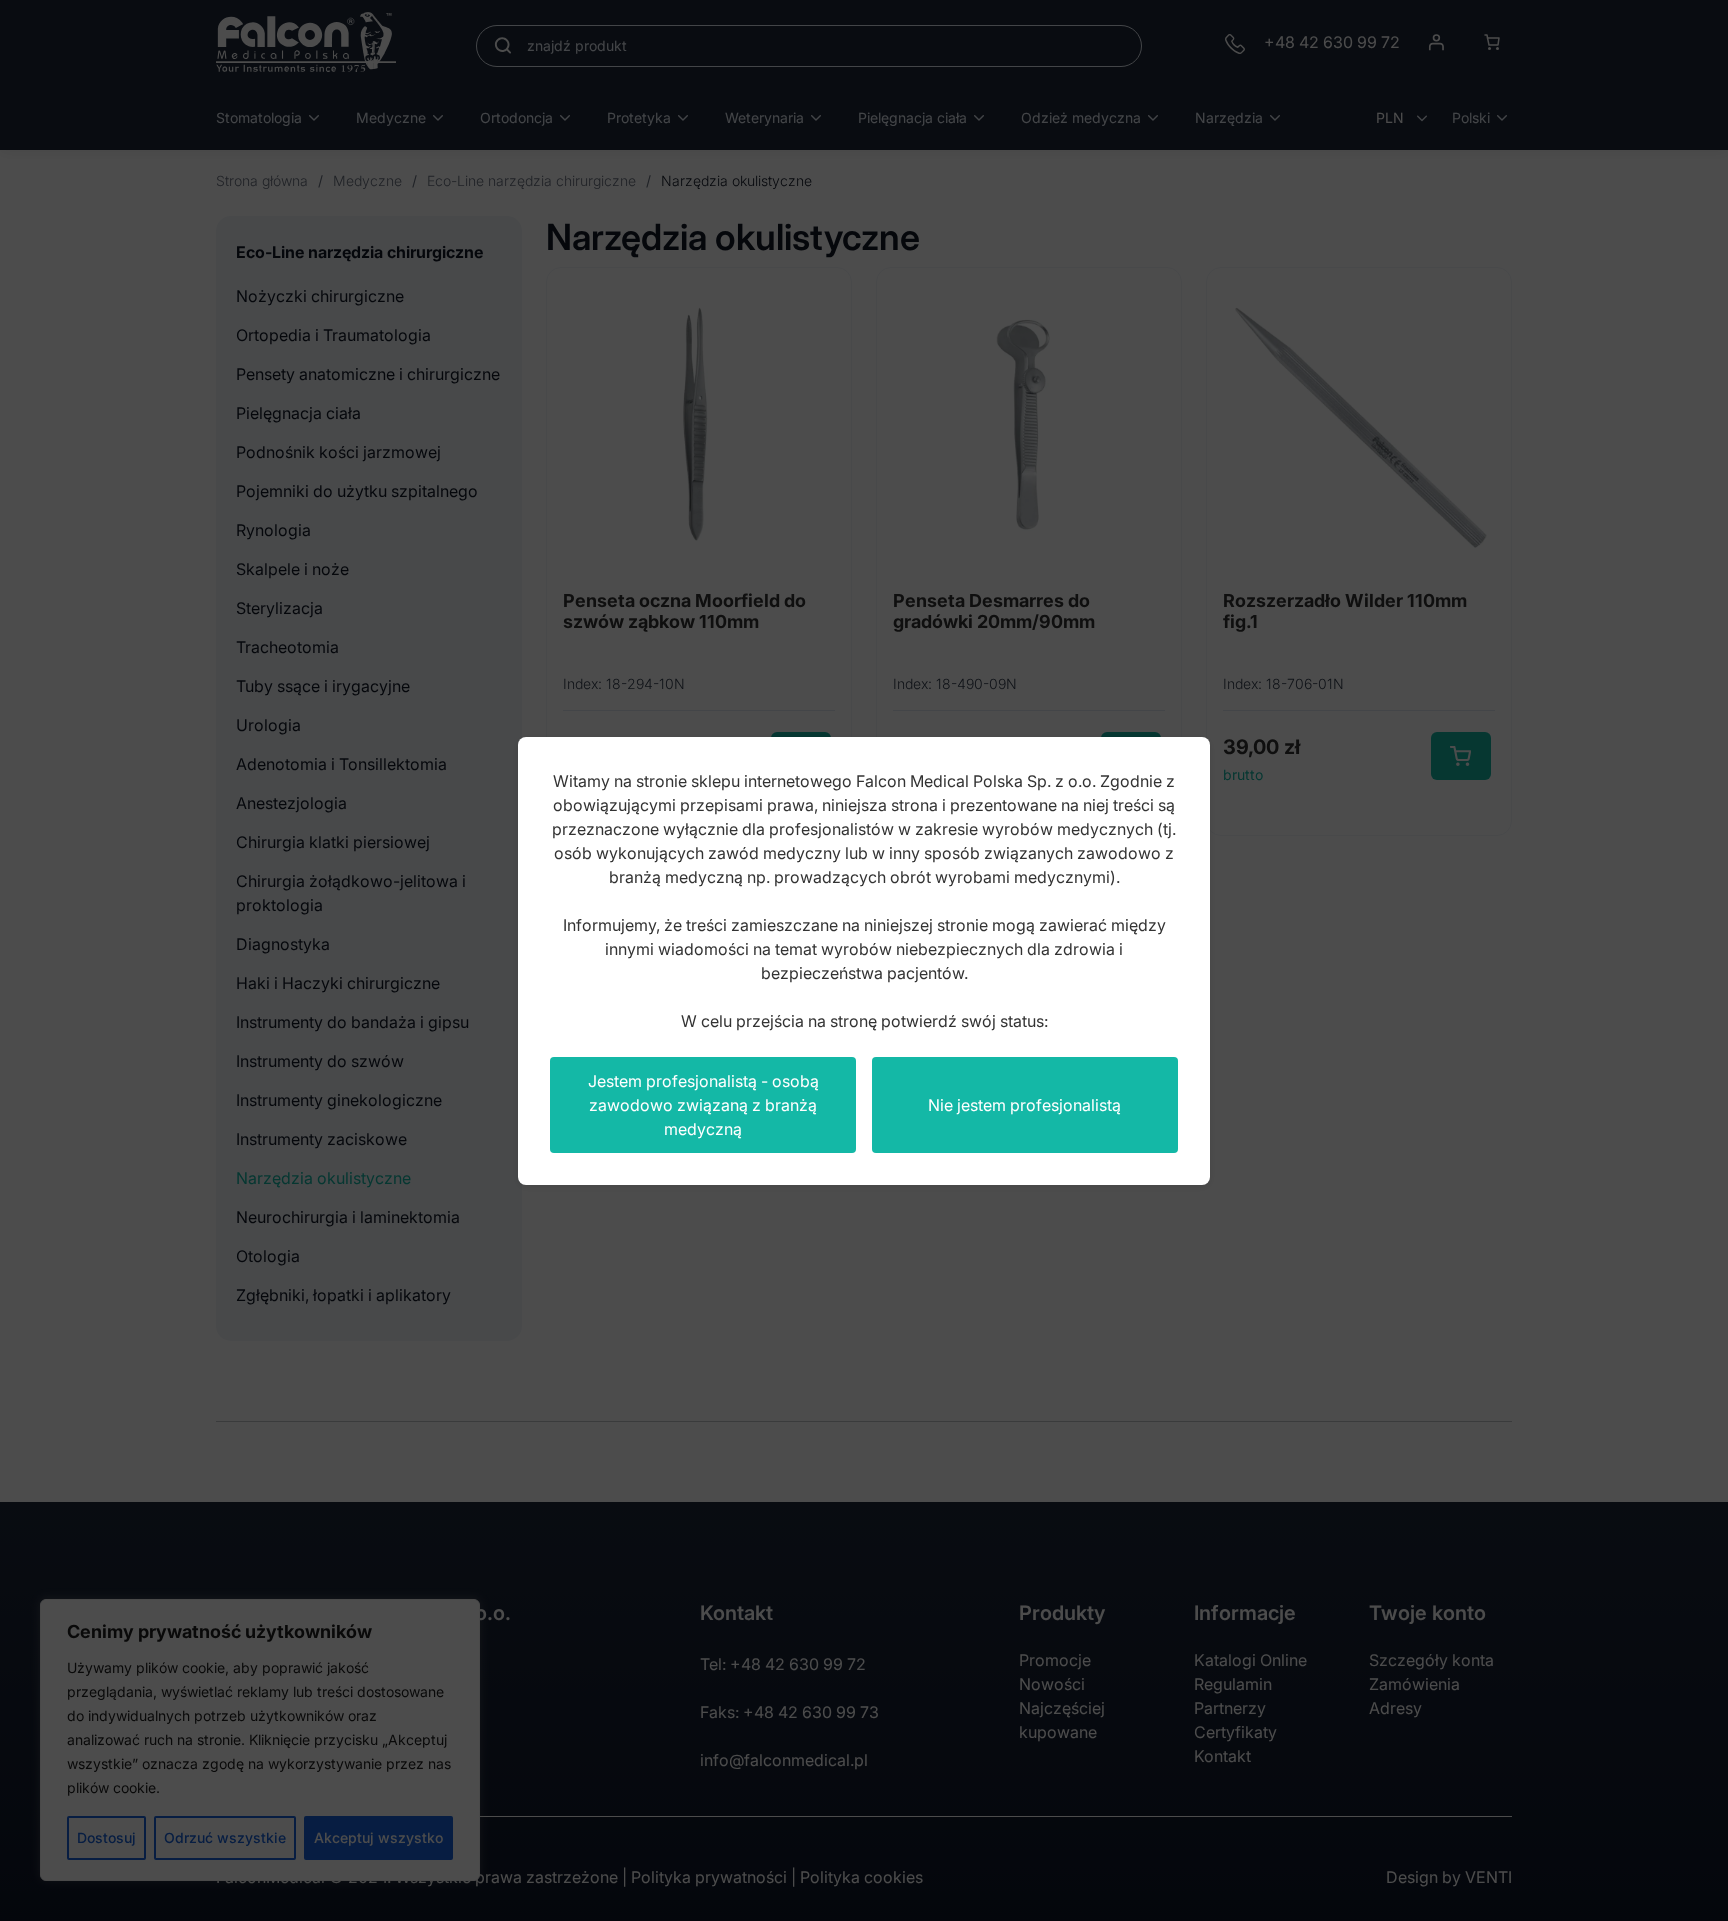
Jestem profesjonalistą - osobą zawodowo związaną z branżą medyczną (703, 1105)
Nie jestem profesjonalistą (1024, 1105)
